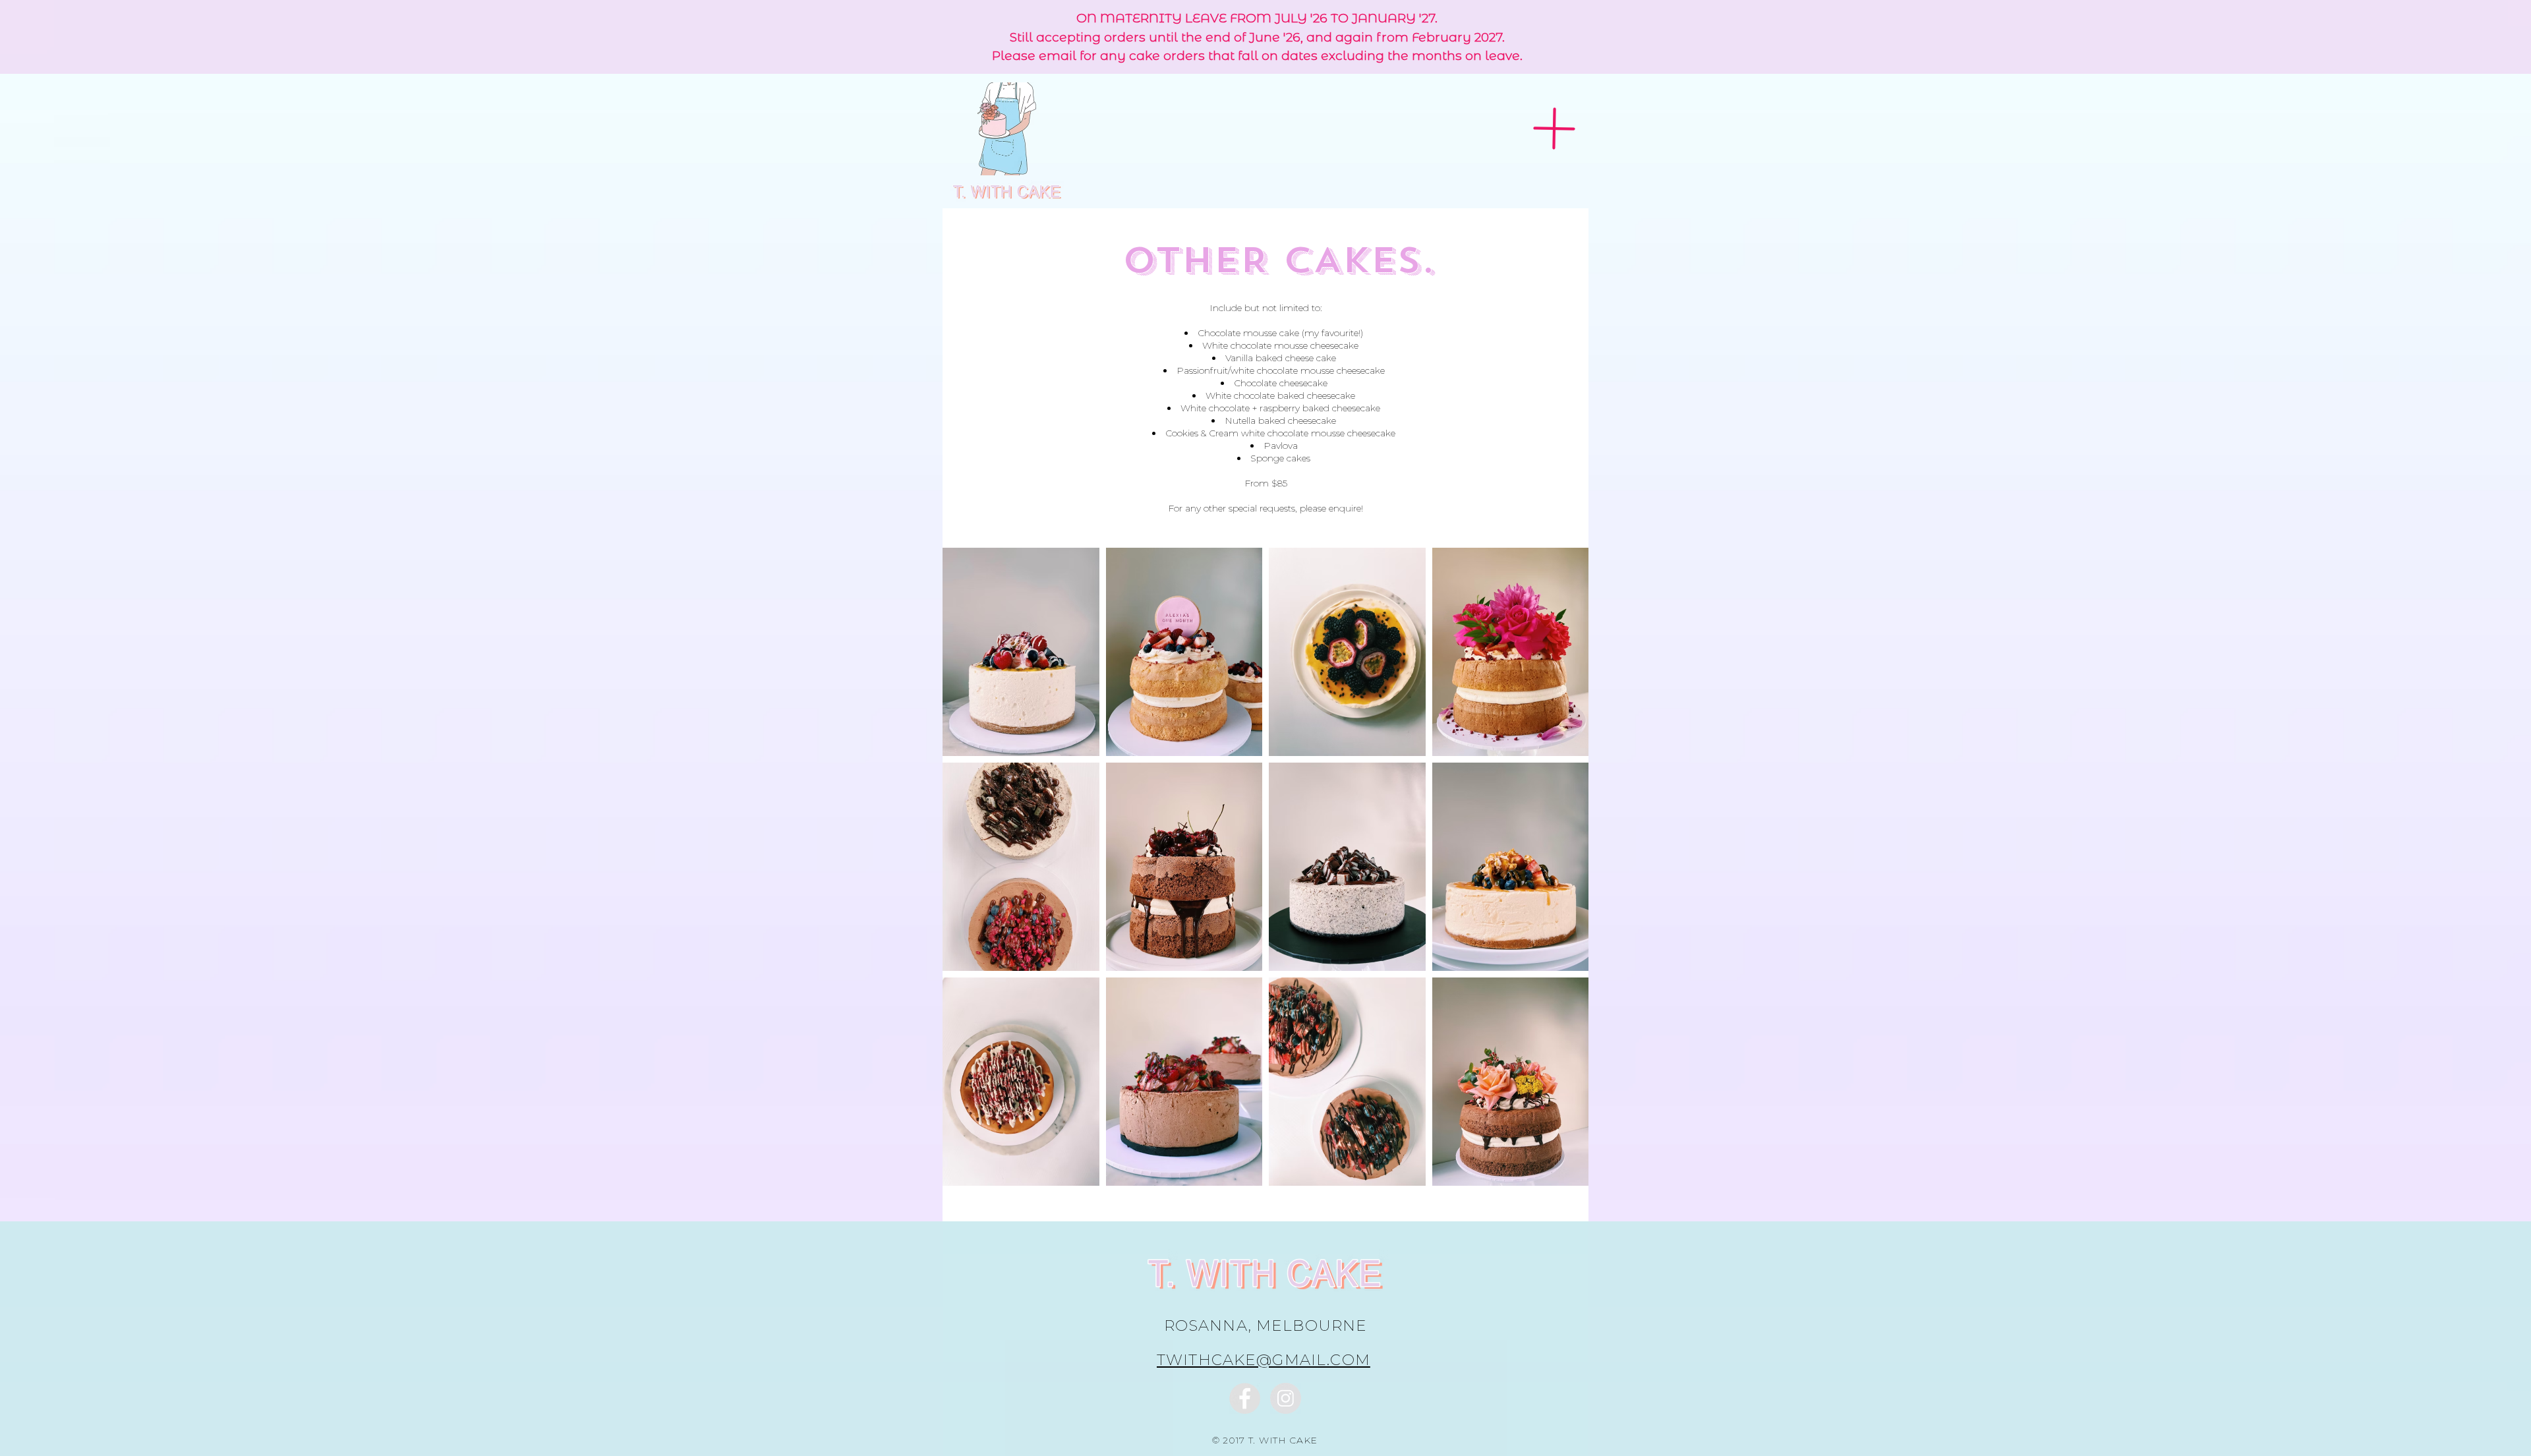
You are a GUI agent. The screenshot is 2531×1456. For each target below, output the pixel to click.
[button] (1554, 128)
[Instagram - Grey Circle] (1286, 1398)
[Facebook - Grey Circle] (1245, 1398)
